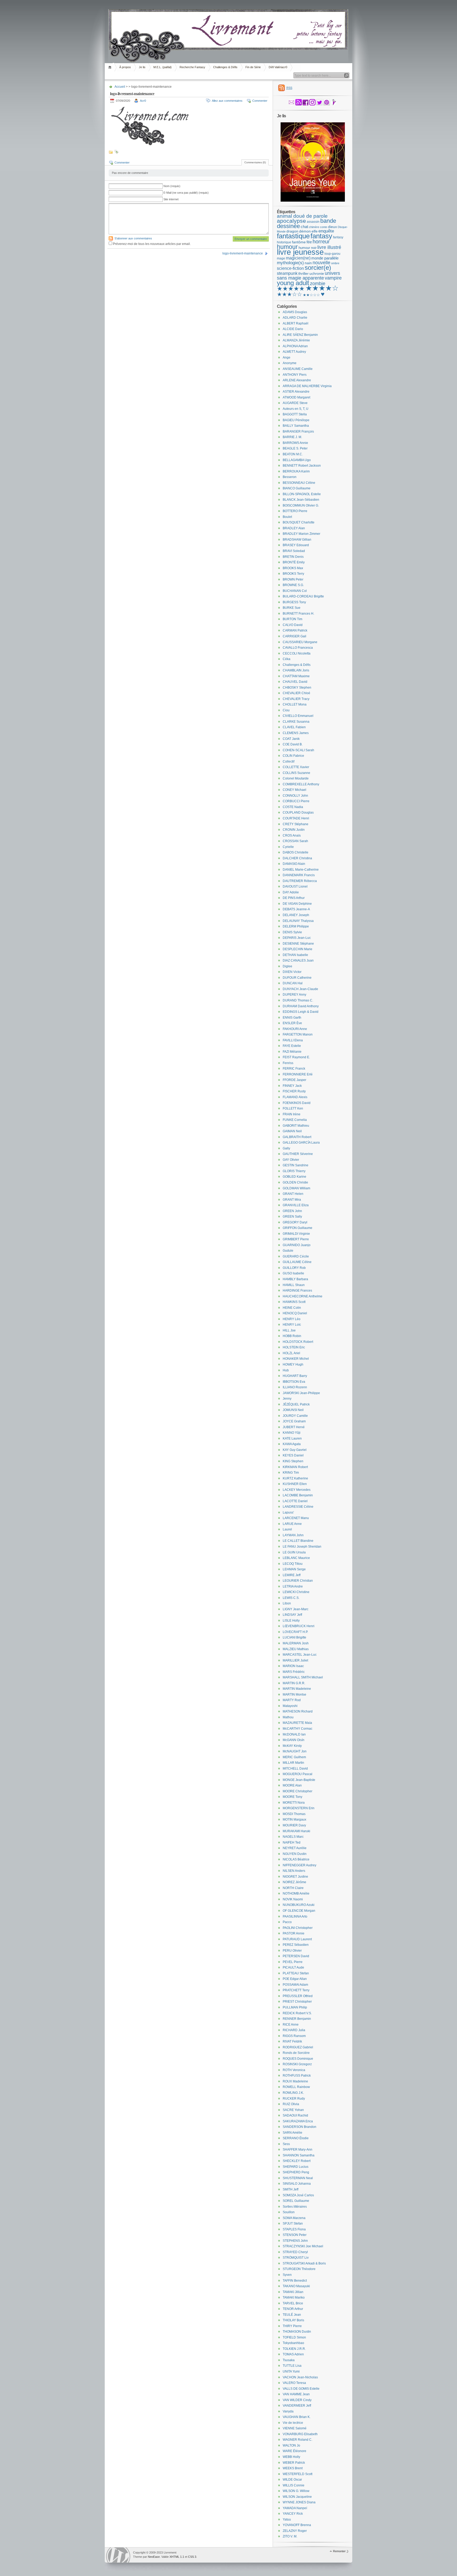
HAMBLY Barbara (295, 1279)
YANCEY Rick (293, 2514)
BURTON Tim (293, 619)
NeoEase (154, 2557)
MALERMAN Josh (296, 1643)
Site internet (171, 199)
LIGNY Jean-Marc (296, 1609)
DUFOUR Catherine (297, 978)
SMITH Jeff (291, 2189)
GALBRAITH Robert (297, 1137)
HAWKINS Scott (294, 1302)
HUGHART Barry (295, 1376)
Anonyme (290, 363)
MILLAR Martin (293, 1763)
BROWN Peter (293, 579)
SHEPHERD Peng (296, 2172)
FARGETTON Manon (298, 1034)
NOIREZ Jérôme (294, 1882)
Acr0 (143, 101)
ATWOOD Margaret (296, 397)
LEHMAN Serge (294, 1569)
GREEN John (292, 1211)
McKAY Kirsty (292, 1746)
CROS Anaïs (292, 836)
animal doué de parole (302, 216)
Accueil (111, 67)
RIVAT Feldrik (292, 2041)
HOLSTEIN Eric (294, 1347)
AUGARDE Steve (295, 403)
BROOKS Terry (293, 574)
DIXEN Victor (292, 972)
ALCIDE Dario (293, 329)
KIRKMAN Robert (295, 1467)
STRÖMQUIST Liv (296, 2258)
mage (281, 258)
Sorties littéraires (295, 2207)
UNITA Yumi (291, 2371)
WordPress (118, 2555)
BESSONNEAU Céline (299, 483)
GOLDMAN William (296, 1188)
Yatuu (287, 2519)
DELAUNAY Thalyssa (298, 921)
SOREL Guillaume (296, 2201)
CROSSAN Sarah (295, 841)
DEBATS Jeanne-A (296, 909)
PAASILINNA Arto (295, 1916)
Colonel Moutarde (296, 778)
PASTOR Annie (294, 1933)
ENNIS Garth (292, 1018)
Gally (286, 1148)
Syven (287, 2275)
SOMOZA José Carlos (298, 2195)
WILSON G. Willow (296, 2491)
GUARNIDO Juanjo (297, 1245)
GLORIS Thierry (294, 1171)
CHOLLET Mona (295, 704)
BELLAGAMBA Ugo (297, 460)
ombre (335, 263)
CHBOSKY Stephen (297, 688)
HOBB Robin (292, 1336)
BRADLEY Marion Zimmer (301, 534)
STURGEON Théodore (299, 2269)
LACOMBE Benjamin (298, 1495)
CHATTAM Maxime (296, 676)
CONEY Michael (294, 790)
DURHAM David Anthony (301, 1006)
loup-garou (332, 254)
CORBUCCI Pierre (296, 801)
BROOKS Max (293, 568)
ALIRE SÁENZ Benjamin (300, 335)
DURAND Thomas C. (298, 1000)
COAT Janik (291, 739)
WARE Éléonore (294, 2451)
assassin (313, 222)
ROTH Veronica (294, 2070)
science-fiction (290, 268)
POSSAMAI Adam (295, 1985)
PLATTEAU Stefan (296, 1973)
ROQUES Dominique (298, 2059)
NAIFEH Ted (292, 1842)
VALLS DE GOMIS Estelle (301, 2389)
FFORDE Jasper (294, 1080)
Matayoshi (290, 1706)
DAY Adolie (291, 892)
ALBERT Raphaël (296, 323)
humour (287, 247)
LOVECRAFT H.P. (295, 1632)
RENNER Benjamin (297, 2019)
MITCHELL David (295, 1769)
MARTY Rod (292, 1700)
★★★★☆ (322, 288)
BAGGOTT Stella (295, 414)
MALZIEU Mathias (296, 1649)
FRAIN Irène (292, 1114)
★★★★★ (291, 289)
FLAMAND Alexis (295, 1097)
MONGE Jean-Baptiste (299, 1780)
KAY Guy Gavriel (295, 1450)
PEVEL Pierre (293, 1962)
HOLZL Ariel (291, 1353)
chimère (314, 227)
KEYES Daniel (293, 1455)
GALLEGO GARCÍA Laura (301, 1143)
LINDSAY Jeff (292, 1615)
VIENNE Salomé (295, 2428)
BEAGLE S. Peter (295, 448)
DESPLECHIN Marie (298, 949)
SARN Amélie (293, 2133)
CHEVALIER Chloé (296, 693)
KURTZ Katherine (295, 1478)
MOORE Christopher (298, 1791)
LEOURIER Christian (298, 1581)
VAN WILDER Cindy (297, 2400)
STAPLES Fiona (294, 2229)
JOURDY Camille (295, 1416)
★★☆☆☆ (311, 295)
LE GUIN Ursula (294, 1552)
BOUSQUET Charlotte (299, 522)
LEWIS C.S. (291, 1598)
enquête (326, 231)
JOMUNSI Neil (293, 1410)
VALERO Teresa (294, 2383)
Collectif (289, 762)
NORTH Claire (293, 1888)
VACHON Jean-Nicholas (300, 2377)
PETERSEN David (296, 1956)
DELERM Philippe (296, 926)
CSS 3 (192, 2557)
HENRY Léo (292, 1319)
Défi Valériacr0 (278, 67)
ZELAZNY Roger (295, 2531)
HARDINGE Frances (297, 1291)
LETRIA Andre (293, 1586)
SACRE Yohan (293, 2110)
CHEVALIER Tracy (296, 699)
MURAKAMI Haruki (296, 1831)
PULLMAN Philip (295, 2007)
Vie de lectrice (293, 2423)
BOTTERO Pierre (295, 511)
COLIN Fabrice (293, 756)
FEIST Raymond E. (296, 1057)
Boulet (287, 517)
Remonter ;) (341, 2551)
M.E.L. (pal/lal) (163, 67)
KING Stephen (293, 1461)
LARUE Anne (292, 1524)
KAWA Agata (292, 1444)
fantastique (293, 236)
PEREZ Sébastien (296, 1945)
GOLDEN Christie (295, 1182)
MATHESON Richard (298, 1711)
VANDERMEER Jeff (297, 2406)
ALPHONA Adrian (295, 346)
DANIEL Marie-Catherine (301, 870)
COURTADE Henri (296, 818)
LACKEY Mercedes (297, 1490)
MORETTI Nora (294, 1803)
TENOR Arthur (293, 2309)
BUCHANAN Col (295, 591)
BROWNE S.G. (293, 585)
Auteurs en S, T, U (296, 409)
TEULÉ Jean (292, 2315)
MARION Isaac (293, 1666)
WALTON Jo (291, 2445)
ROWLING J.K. (293, 2093)
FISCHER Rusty (294, 1091)
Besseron (290, 477)
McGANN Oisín (294, 1740)
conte (324, 227)
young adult (293, 283)
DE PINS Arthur (294, 898)
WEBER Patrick (294, 2463)
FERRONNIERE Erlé (298, 1074)
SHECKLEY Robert (297, 2161)
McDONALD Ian (294, 1734)
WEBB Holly (291, 2457)
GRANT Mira (292, 1200)
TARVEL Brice (293, 2303)
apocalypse (291, 221)
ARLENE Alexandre (297, 380)
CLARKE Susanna (296, 722)
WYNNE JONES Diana (299, 2502)
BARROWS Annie (295, 443)
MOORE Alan (292, 1785)
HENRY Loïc (292, 1325)
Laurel (287, 1529)
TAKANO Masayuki (296, 2286)
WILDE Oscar (292, 2480)
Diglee (287, 966)
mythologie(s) (290, 263)
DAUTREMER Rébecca (300, 881)
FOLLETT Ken (293, 1108)
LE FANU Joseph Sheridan (302, 1547)
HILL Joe (289, 1330)
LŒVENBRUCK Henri (299, 1626)
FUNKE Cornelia (295, 1120)
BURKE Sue (292, 608)
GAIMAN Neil (292, 1131)
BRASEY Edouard (296, 545)
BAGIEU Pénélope (296, 420)
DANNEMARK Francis (299, 875)
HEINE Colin (292, 1308)
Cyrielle (288, 847)
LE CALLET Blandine (298, 1541)
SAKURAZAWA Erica (298, 2121)
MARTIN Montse (294, 1695)
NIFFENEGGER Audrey (300, 1865)
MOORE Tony (293, 1797)
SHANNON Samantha (299, 2155)
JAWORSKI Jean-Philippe (301, 1393)
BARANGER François (298, 431)
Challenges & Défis (225, 67)
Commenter (260, 101)
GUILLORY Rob (294, 1268)
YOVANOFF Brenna (297, 2525)
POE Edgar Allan (295, 1979)
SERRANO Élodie (296, 2138)
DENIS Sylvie (292, 932)
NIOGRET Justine (295, 1877)
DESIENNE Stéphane (298, 944)
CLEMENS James (296, 733)
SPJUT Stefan (293, 2224)
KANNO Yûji (292, 1433)
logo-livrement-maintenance (243, 253)
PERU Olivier (292, 1951)
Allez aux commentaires (227, 101)
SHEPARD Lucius (296, 2167)
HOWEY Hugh (293, 1364)
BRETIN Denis (293, 557)
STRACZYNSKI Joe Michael (303, 2246)
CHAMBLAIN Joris (296, 670)
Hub (286, 1370)
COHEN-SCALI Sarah (298, 750)
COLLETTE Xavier (296, 767)
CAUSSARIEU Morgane (300, 642)
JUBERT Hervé (294, 1427)
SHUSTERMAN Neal (298, 2178)
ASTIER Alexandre (296, 392)
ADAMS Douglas (295, 312)
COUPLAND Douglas (298, 813)
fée (309, 242)
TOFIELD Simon (294, 2337)
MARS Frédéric (294, 1672)
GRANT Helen (293, 1194)
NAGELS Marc (293, 1837)
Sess (286, 2144)
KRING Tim (291, 1473)
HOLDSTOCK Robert (298, 1342)
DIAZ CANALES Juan (298, 960)
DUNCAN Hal (293, 983)
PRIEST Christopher (297, 2002)
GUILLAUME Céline (297, 1262)
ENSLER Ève (292, 1023)
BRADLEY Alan (294, 528)
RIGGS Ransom (294, 2036)
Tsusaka (289, 2360)
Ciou (286, 710)
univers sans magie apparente (309, 276)
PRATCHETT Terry (296, 1990)
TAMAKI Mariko (294, 2297)
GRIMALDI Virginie (296, 1234)
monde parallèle (325, 258)
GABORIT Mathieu (296, 1126)
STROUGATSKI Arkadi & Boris (304, 2263)
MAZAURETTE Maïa (297, 1723)
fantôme (299, 242)
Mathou (288, 1717)
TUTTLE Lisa (292, 2366)
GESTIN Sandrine (296, 1165)
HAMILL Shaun (294, 1285)
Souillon (289, 2212)
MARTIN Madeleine (297, 1689)
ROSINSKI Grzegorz (297, 2064)
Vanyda (288, 2411)
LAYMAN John (293, 1535)
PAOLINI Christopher (298, 1928)
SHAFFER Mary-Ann (298, 2150)
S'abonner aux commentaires (133, 238)
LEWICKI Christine (296, 1592)
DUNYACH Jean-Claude (300, 989)
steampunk (287, 273)
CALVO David (293, 625)
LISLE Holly (291, 1621)
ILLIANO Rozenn (295, 1387)
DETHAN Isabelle (295, 955)
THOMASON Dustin (297, 2332)
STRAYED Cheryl (295, 2252)
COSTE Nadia (293, 807)
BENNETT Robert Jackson (302, 466)
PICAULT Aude (293, 1967)
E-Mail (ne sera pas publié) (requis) (186, 193)
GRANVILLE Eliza (296, 1205)
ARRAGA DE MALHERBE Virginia (307, 386)
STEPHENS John (295, 2241)
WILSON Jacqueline (297, 2497)
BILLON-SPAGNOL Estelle (302, 494)
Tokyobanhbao (293, 2343)
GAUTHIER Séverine (298, 1154)
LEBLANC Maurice (296, 1558)
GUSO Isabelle (293, 1273)
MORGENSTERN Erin (299, 1808)
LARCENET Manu (296, 1518)
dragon (292, 231)
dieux (332, 227)
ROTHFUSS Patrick (297, 2076)
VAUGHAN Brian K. (297, 2417)
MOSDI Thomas (294, 1814)
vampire (333, 278)
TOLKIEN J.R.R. (294, 2349)
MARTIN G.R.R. (294, 1683)
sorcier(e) (318, 268)
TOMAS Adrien (293, 2354)
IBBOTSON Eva (294, 1382)
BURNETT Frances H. (298, 614)
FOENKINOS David (297, 1103)
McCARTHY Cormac (298, 1729)
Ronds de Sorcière (296, 2053)
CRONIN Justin (294, 830)
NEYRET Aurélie (295, 1848)
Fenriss (288, 1063)
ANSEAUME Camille (298, 369)
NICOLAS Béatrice (296, 1859)
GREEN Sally (292, 1217)
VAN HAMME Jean (296, 2394)
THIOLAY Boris (293, 2320)
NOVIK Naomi (293, 1899)
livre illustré (329, 247)
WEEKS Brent (293, 2468)
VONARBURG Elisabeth (300, 2434)
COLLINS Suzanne (296, 773)
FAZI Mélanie (292, 1052)
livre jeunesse (300, 252)
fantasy (321, 236)
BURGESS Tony (294, 602)
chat (304, 227)
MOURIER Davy (294, 1825)
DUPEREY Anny (294, 995)
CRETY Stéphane (296, 824)
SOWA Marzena (294, 2218)
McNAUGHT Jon (295, 1751)
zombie (318, 284)
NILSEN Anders (294, 1871)
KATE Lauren (292, 1438)
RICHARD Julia (294, 2030)
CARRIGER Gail (294, 636)
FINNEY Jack (292, 1086)
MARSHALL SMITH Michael (303, 1677)
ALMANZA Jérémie (296, 340)
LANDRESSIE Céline (298, 1507)
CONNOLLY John (295, 796)
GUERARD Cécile (296, 1256)
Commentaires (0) (255, 162)
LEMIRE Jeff (292, 1575)
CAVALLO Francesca (298, 648)
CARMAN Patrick (295, 630)
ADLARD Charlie (295, 318)
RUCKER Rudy (294, 2099)
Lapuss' (288, 1512)
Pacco (287, 1922)
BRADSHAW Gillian (297, 540)
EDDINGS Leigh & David (301, 1012)
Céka (287, 659)
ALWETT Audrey (294, 352)
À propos (125, 67)
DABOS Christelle (296, 852)
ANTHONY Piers (295, 375)
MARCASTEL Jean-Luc (300, 1655)
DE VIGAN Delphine (297, 904)
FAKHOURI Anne (295, 1029)
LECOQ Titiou (293, 1564)
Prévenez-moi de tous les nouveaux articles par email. (152, 244)
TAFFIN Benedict (295, 2281)
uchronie (317, 273)
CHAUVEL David (295, 682)
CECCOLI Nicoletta (297, 653)
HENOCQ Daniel (295, 1313)
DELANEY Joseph (296, 915)
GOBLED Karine (294, 1177)
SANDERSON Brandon (300, 2127)
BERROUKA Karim (296, 471)
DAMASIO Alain (294, 864)
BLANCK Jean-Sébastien (301, 500)
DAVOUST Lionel (295, 886)
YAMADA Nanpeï (295, 2508)
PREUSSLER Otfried (298, 1996)
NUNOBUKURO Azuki (299, 1905)
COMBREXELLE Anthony (301, 784)
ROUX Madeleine (295, 2081)
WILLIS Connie (294, 2485)
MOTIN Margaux (294, 1820)
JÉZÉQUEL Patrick (296, 1404)
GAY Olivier (291, 1160)
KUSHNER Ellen (295, 1484)
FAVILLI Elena (293, 1040)
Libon (287, 1603)
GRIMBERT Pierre (296, 1239)
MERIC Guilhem (294, 1757)
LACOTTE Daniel (295, 1501)
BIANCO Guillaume (297, 488)
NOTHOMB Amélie (296, 1893)
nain (308, 263)
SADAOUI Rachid (295, 2115)
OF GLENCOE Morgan (299, 1911)
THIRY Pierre (292, 2326)
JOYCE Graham (294, 1421)
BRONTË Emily (294, 562)
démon (305, 231)
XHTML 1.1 (177, 2557)
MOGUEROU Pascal (298, 1774)
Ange (287, 358)
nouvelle (321, 263)
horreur (321, 242)
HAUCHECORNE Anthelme (303, 1296)
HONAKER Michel (296, 1359)
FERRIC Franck (294, 1069)
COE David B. (293, 744)
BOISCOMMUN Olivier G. (301, 505)
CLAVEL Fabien (294, 727)
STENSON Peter (295, 2235)
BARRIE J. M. (292, 437)
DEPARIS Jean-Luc (297, 938)
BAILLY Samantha (296, 426)
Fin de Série (253, 67)
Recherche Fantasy (192, 67)
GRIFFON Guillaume (298, 1228)
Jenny (287, 1399)
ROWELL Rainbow (296, 2087)
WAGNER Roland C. (298, 2440)
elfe (315, 231)
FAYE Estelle (292, 1046)
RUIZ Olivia (291, 2104)
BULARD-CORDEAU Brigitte (303, 596)
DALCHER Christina (297, 858)
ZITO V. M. (290, 2536)
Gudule (288, 1251)
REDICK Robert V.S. (297, 2013)
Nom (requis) (172, 186)
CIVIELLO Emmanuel (298, 716)
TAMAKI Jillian (293, 2292)
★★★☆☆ (289, 294)
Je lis (142, 67)
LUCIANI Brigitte (294, 1637)
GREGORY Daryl (295, 1222)
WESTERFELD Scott (298, 2474)
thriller (303, 273)
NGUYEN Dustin (295, 1854)
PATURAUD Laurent (297, 1939)
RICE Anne (291, 2025)
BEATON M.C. (293, 454)
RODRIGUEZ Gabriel (298, 2047)
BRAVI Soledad (294, 551)
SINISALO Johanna (297, 2184)
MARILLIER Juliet (295, 1660)
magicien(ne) (298, 258)
